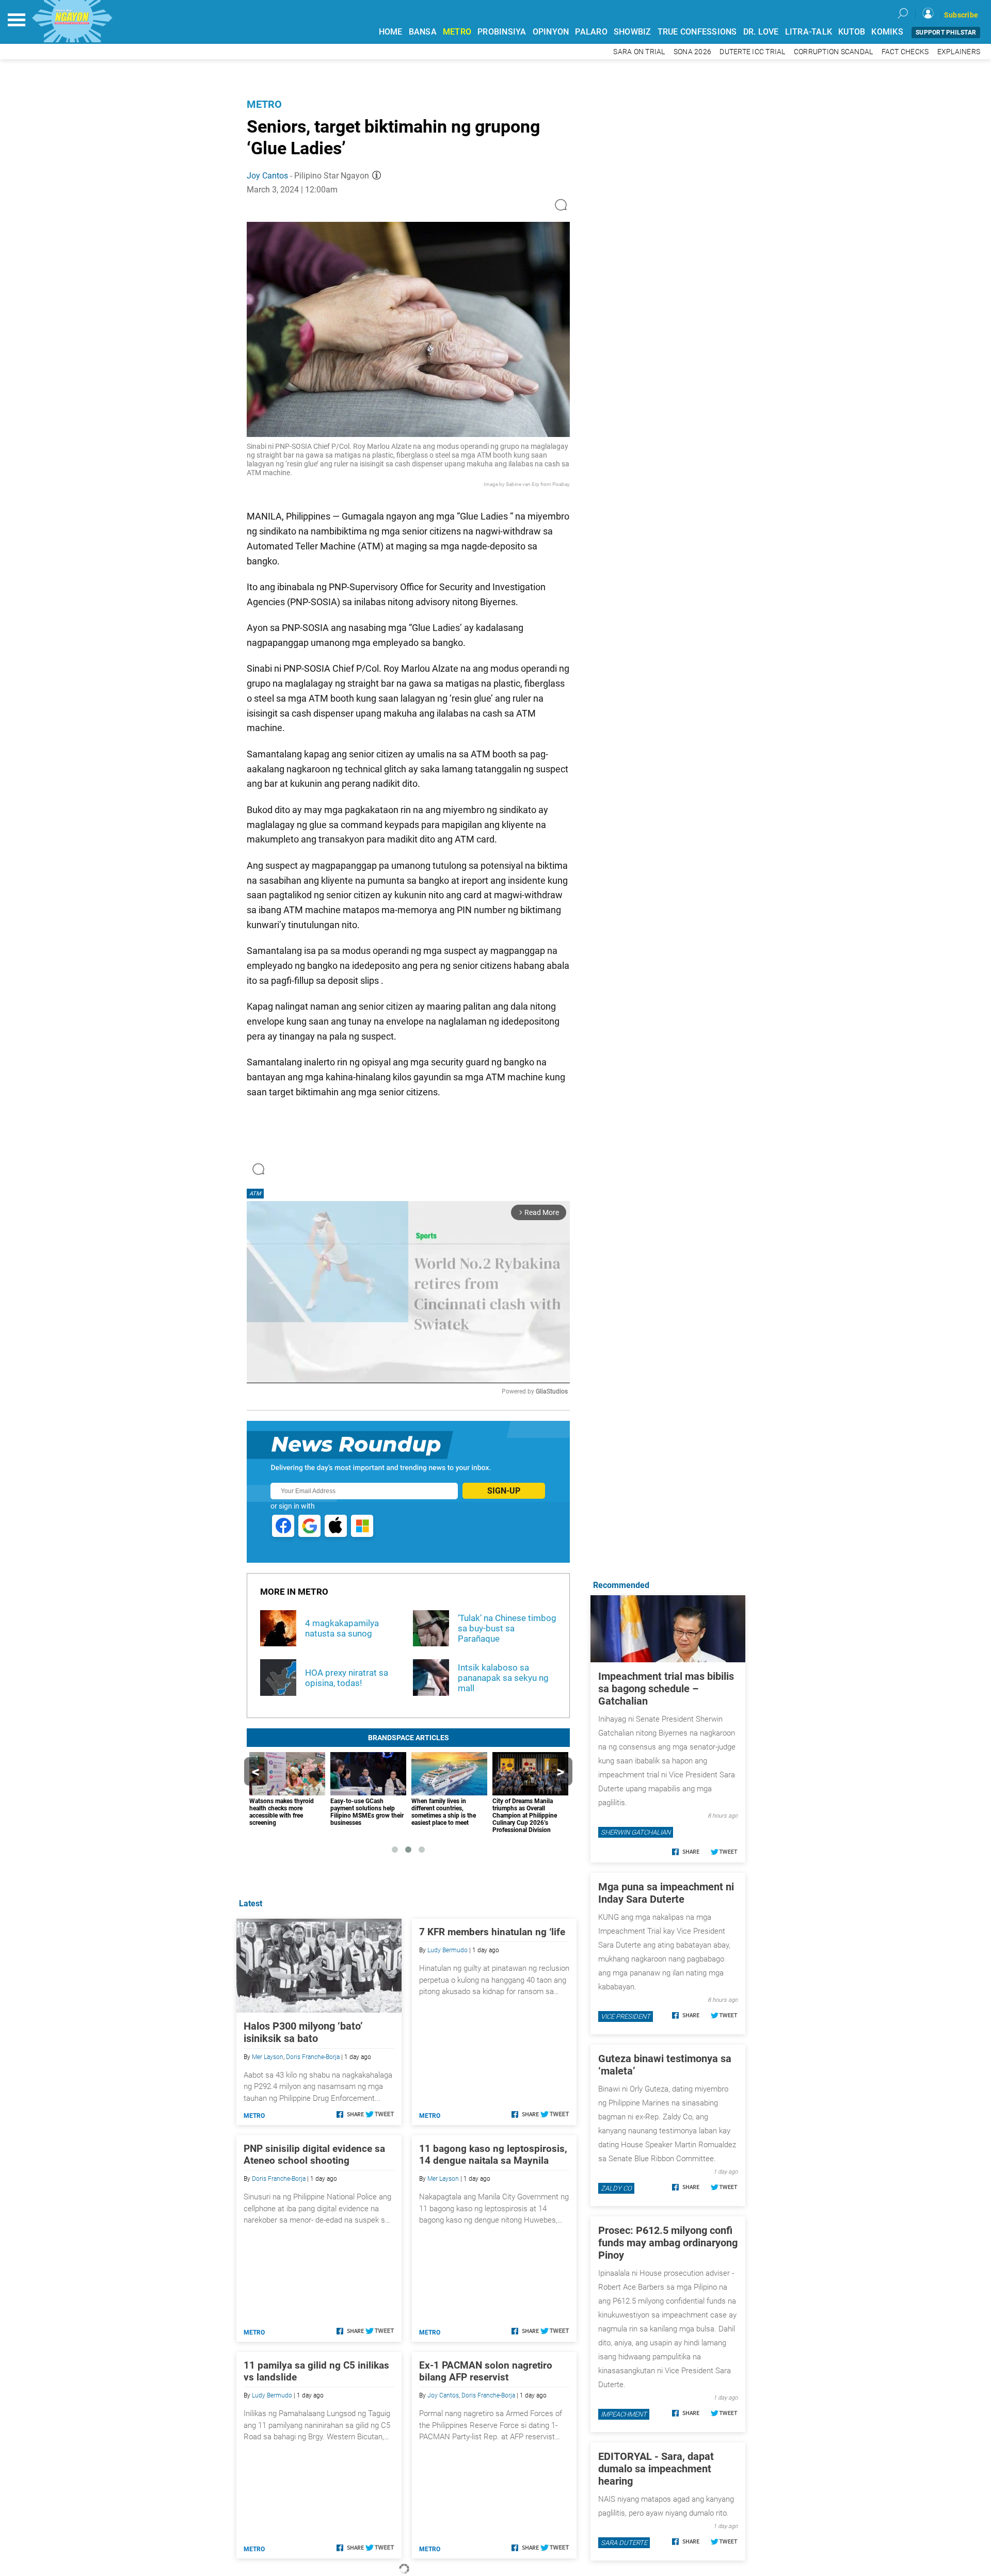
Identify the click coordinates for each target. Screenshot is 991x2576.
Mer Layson (268, 2057)
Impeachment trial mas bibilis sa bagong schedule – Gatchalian (666, 1689)
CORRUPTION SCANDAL (834, 52)
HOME (391, 32)
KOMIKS (887, 32)
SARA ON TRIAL (639, 52)
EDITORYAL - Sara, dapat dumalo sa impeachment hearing (656, 2469)
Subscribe (961, 15)
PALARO (591, 32)
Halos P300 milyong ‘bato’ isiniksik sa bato (303, 2032)
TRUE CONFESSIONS (697, 32)
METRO (457, 32)
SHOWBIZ (633, 32)
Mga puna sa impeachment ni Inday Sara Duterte (666, 1893)
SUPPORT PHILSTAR (946, 33)
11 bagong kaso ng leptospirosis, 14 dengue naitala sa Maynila (493, 2154)
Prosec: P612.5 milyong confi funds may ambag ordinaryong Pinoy (668, 2243)
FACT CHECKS (905, 52)
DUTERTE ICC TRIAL (752, 52)
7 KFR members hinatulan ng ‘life (492, 1932)
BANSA (423, 32)
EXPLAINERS (959, 52)
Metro (264, 104)
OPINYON (551, 32)
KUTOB (852, 32)
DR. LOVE (761, 32)
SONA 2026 (692, 52)
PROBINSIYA (502, 32)
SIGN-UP (504, 1491)
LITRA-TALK (809, 32)
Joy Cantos (267, 176)
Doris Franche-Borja (313, 2057)
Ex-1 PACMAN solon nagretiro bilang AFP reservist (486, 2371)
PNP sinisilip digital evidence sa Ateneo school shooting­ (314, 2154)
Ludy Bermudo (447, 1950)
